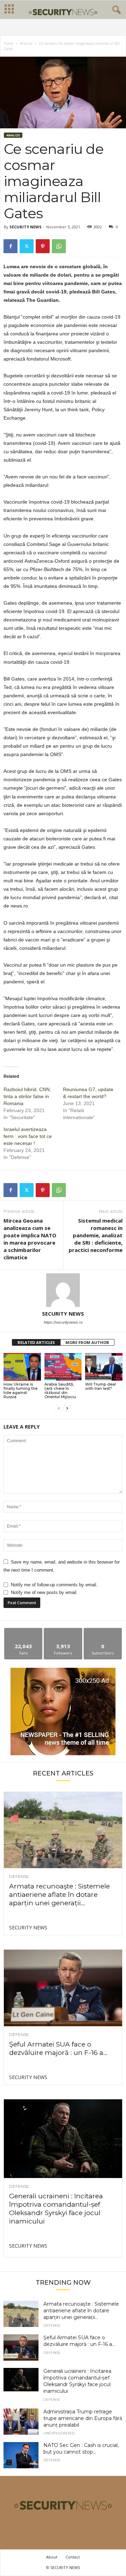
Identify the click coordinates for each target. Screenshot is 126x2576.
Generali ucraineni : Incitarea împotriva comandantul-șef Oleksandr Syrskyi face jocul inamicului (56, 2209)
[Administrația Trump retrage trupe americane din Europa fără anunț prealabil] (21, 2422)
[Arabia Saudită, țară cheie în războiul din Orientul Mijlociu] (63, 1367)
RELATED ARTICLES (36, 1342)
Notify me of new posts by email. (44, 1592)
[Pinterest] (43, 246)
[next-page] (67, 1408)
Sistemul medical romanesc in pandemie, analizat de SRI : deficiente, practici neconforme (96, 1235)
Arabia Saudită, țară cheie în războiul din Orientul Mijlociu (60, 1390)
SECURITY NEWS (26, 227)
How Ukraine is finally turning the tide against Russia (20, 1390)
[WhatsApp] (59, 246)
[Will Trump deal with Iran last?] (104, 1367)
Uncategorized (59, 2433)
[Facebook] (10, 246)
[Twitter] (27, 246)
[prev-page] (59, 1408)
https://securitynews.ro (63, 1322)
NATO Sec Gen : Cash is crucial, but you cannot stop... (81, 2449)
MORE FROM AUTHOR (87, 1342)
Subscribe (103, 1631)
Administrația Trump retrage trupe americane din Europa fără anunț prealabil (83, 2418)
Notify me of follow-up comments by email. (54, 1585)
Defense (19, 1877)
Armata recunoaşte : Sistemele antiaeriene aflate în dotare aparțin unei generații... (59, 1895)
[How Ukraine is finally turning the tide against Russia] (22, 1367)
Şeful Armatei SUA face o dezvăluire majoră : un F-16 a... (58, 2048)
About (52, 2557)
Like (24, 1631)
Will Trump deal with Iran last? (100, 1386)
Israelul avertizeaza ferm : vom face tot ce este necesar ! (28, 1136)
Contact (73, 2557)
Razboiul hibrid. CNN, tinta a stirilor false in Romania (27, 1096)
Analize (26, 43)
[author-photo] (63, 1290)
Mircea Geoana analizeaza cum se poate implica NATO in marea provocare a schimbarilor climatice (30, 1239)
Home (9, 43)
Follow (63, 1631)
